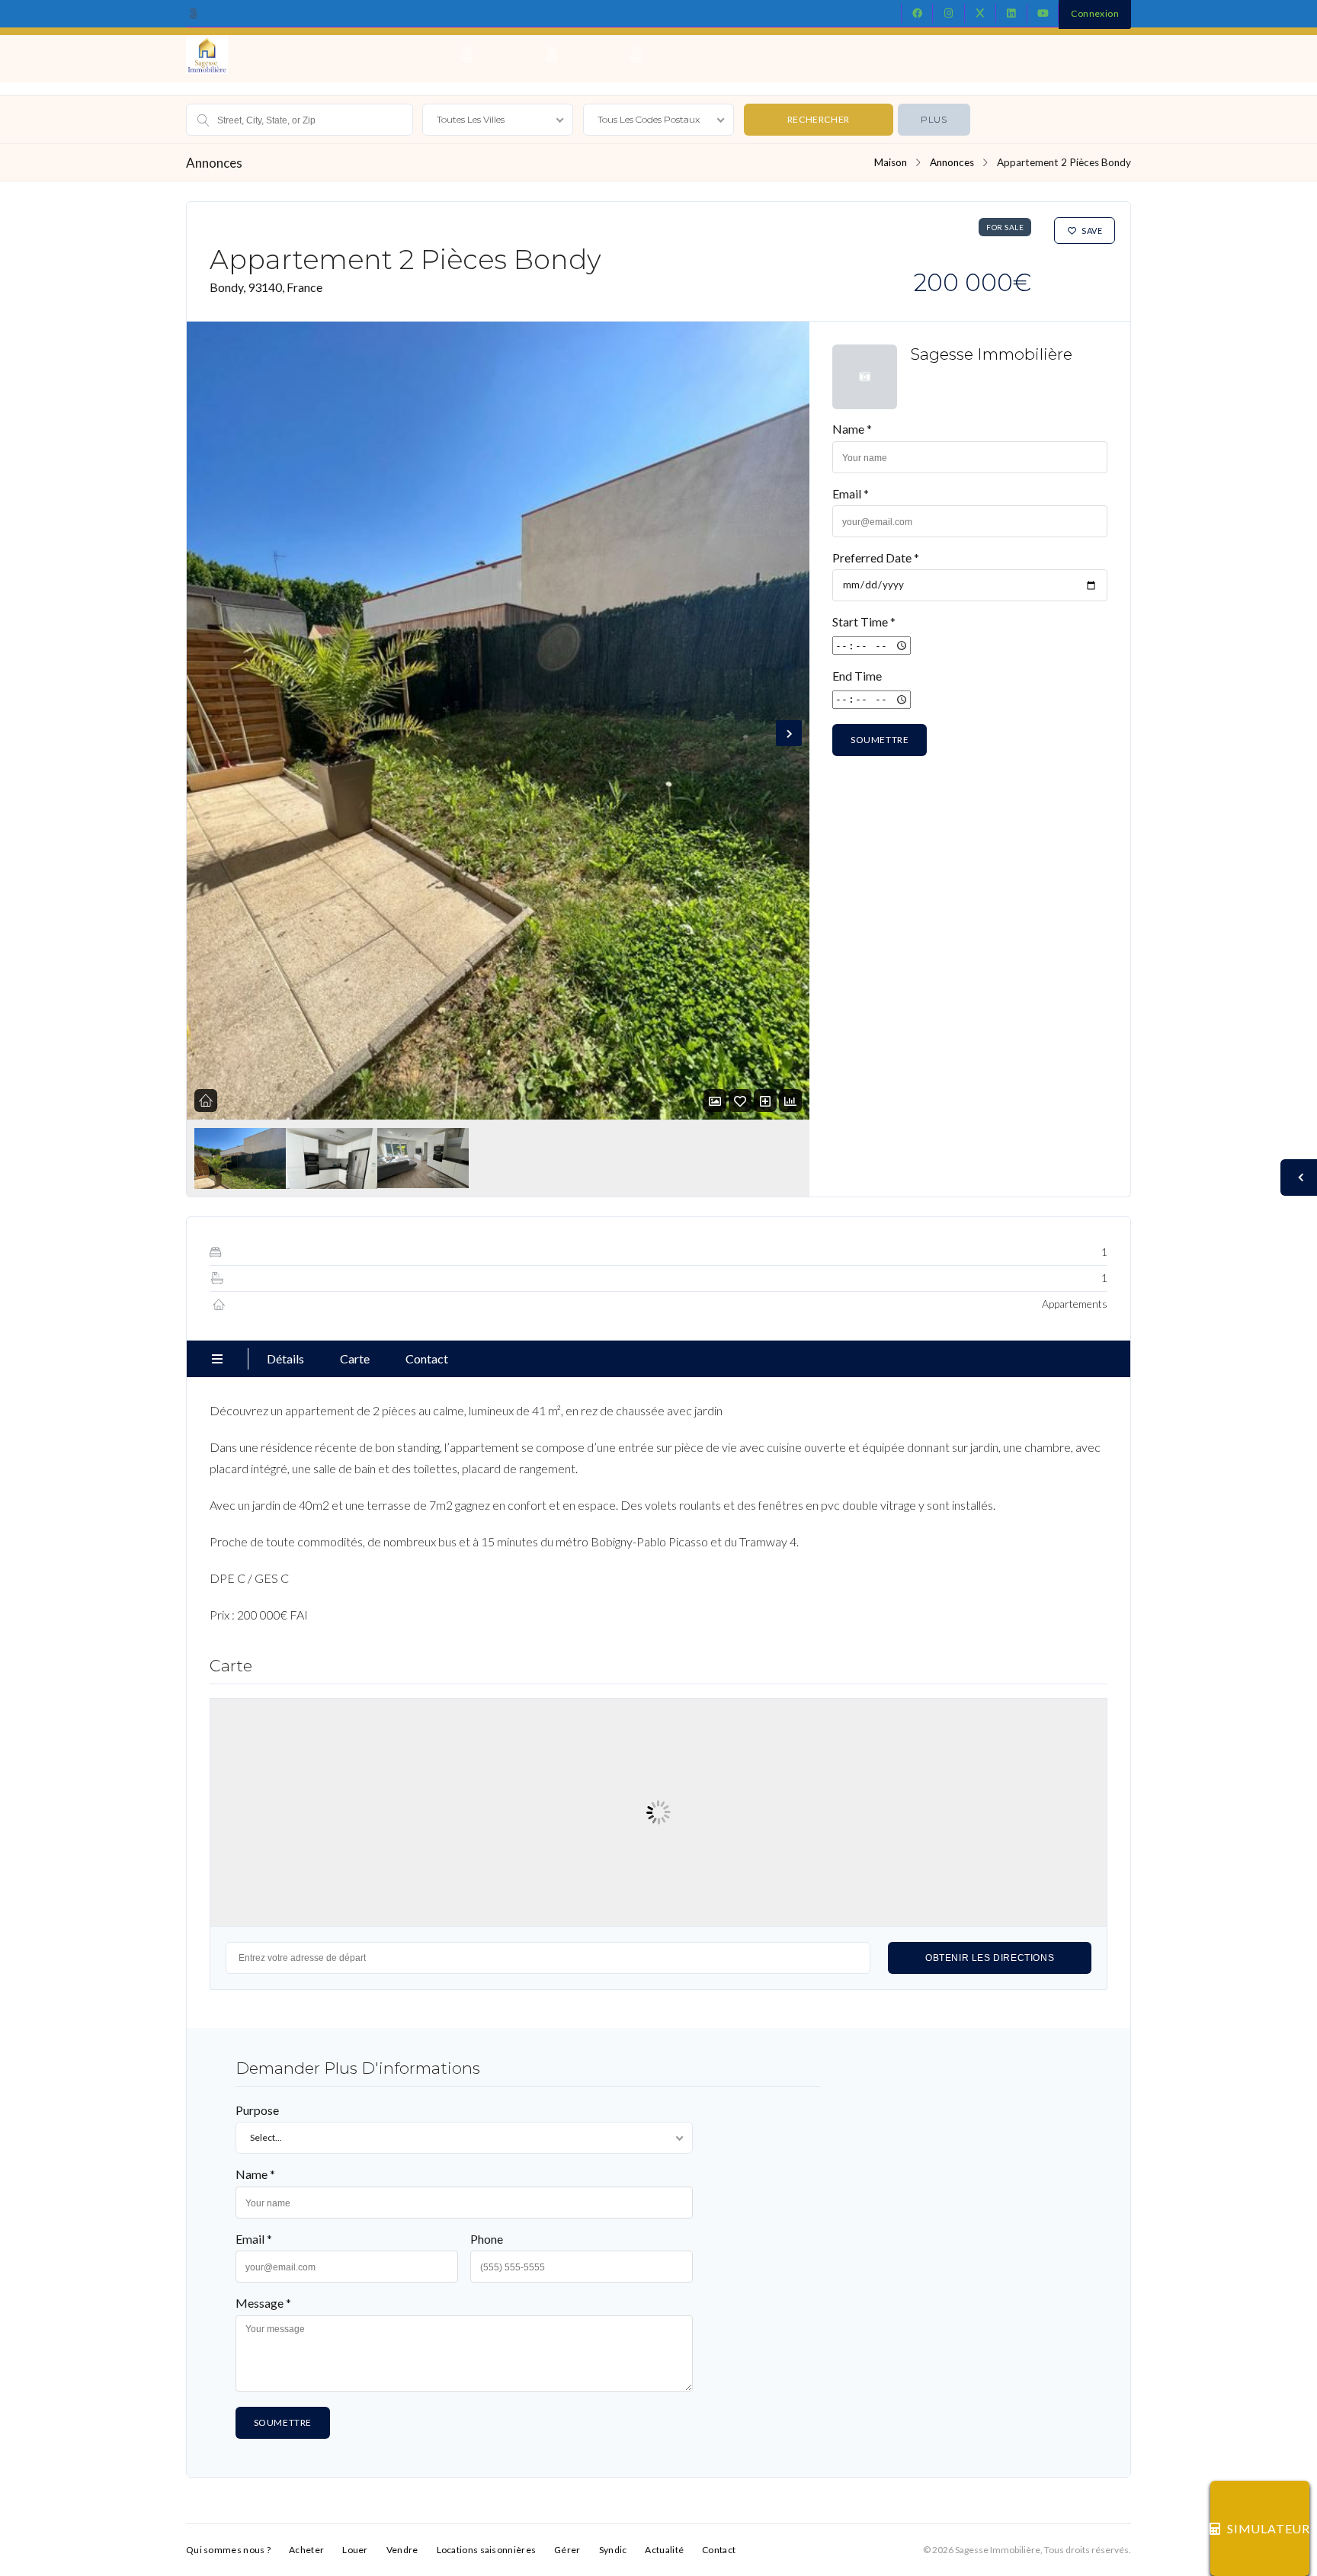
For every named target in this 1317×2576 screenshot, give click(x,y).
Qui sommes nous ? (228, 2550)
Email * (851, 493)
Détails (285, 1358)
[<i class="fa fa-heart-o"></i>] (740, 1101)
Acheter (306, 2550)
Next (789, 733)
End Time (857, 676)
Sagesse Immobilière (991, 354)
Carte (355, 1358)
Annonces (952, 162)
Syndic (613, 2550)
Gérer (567, 2550)
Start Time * (864, 622)
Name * (852, 429)
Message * (263, 2303)
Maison (891, 162)
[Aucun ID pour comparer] (765, 1101)
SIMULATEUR (1268, 2528)
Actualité (664, 2550)
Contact (427, 1358)
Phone (487, 2239)
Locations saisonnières (487, 2550)
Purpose (257, 2110)
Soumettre (880, 740)
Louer (355, 2550)
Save (1092, 231)
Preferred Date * (876, 557)
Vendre (402, 2550)
